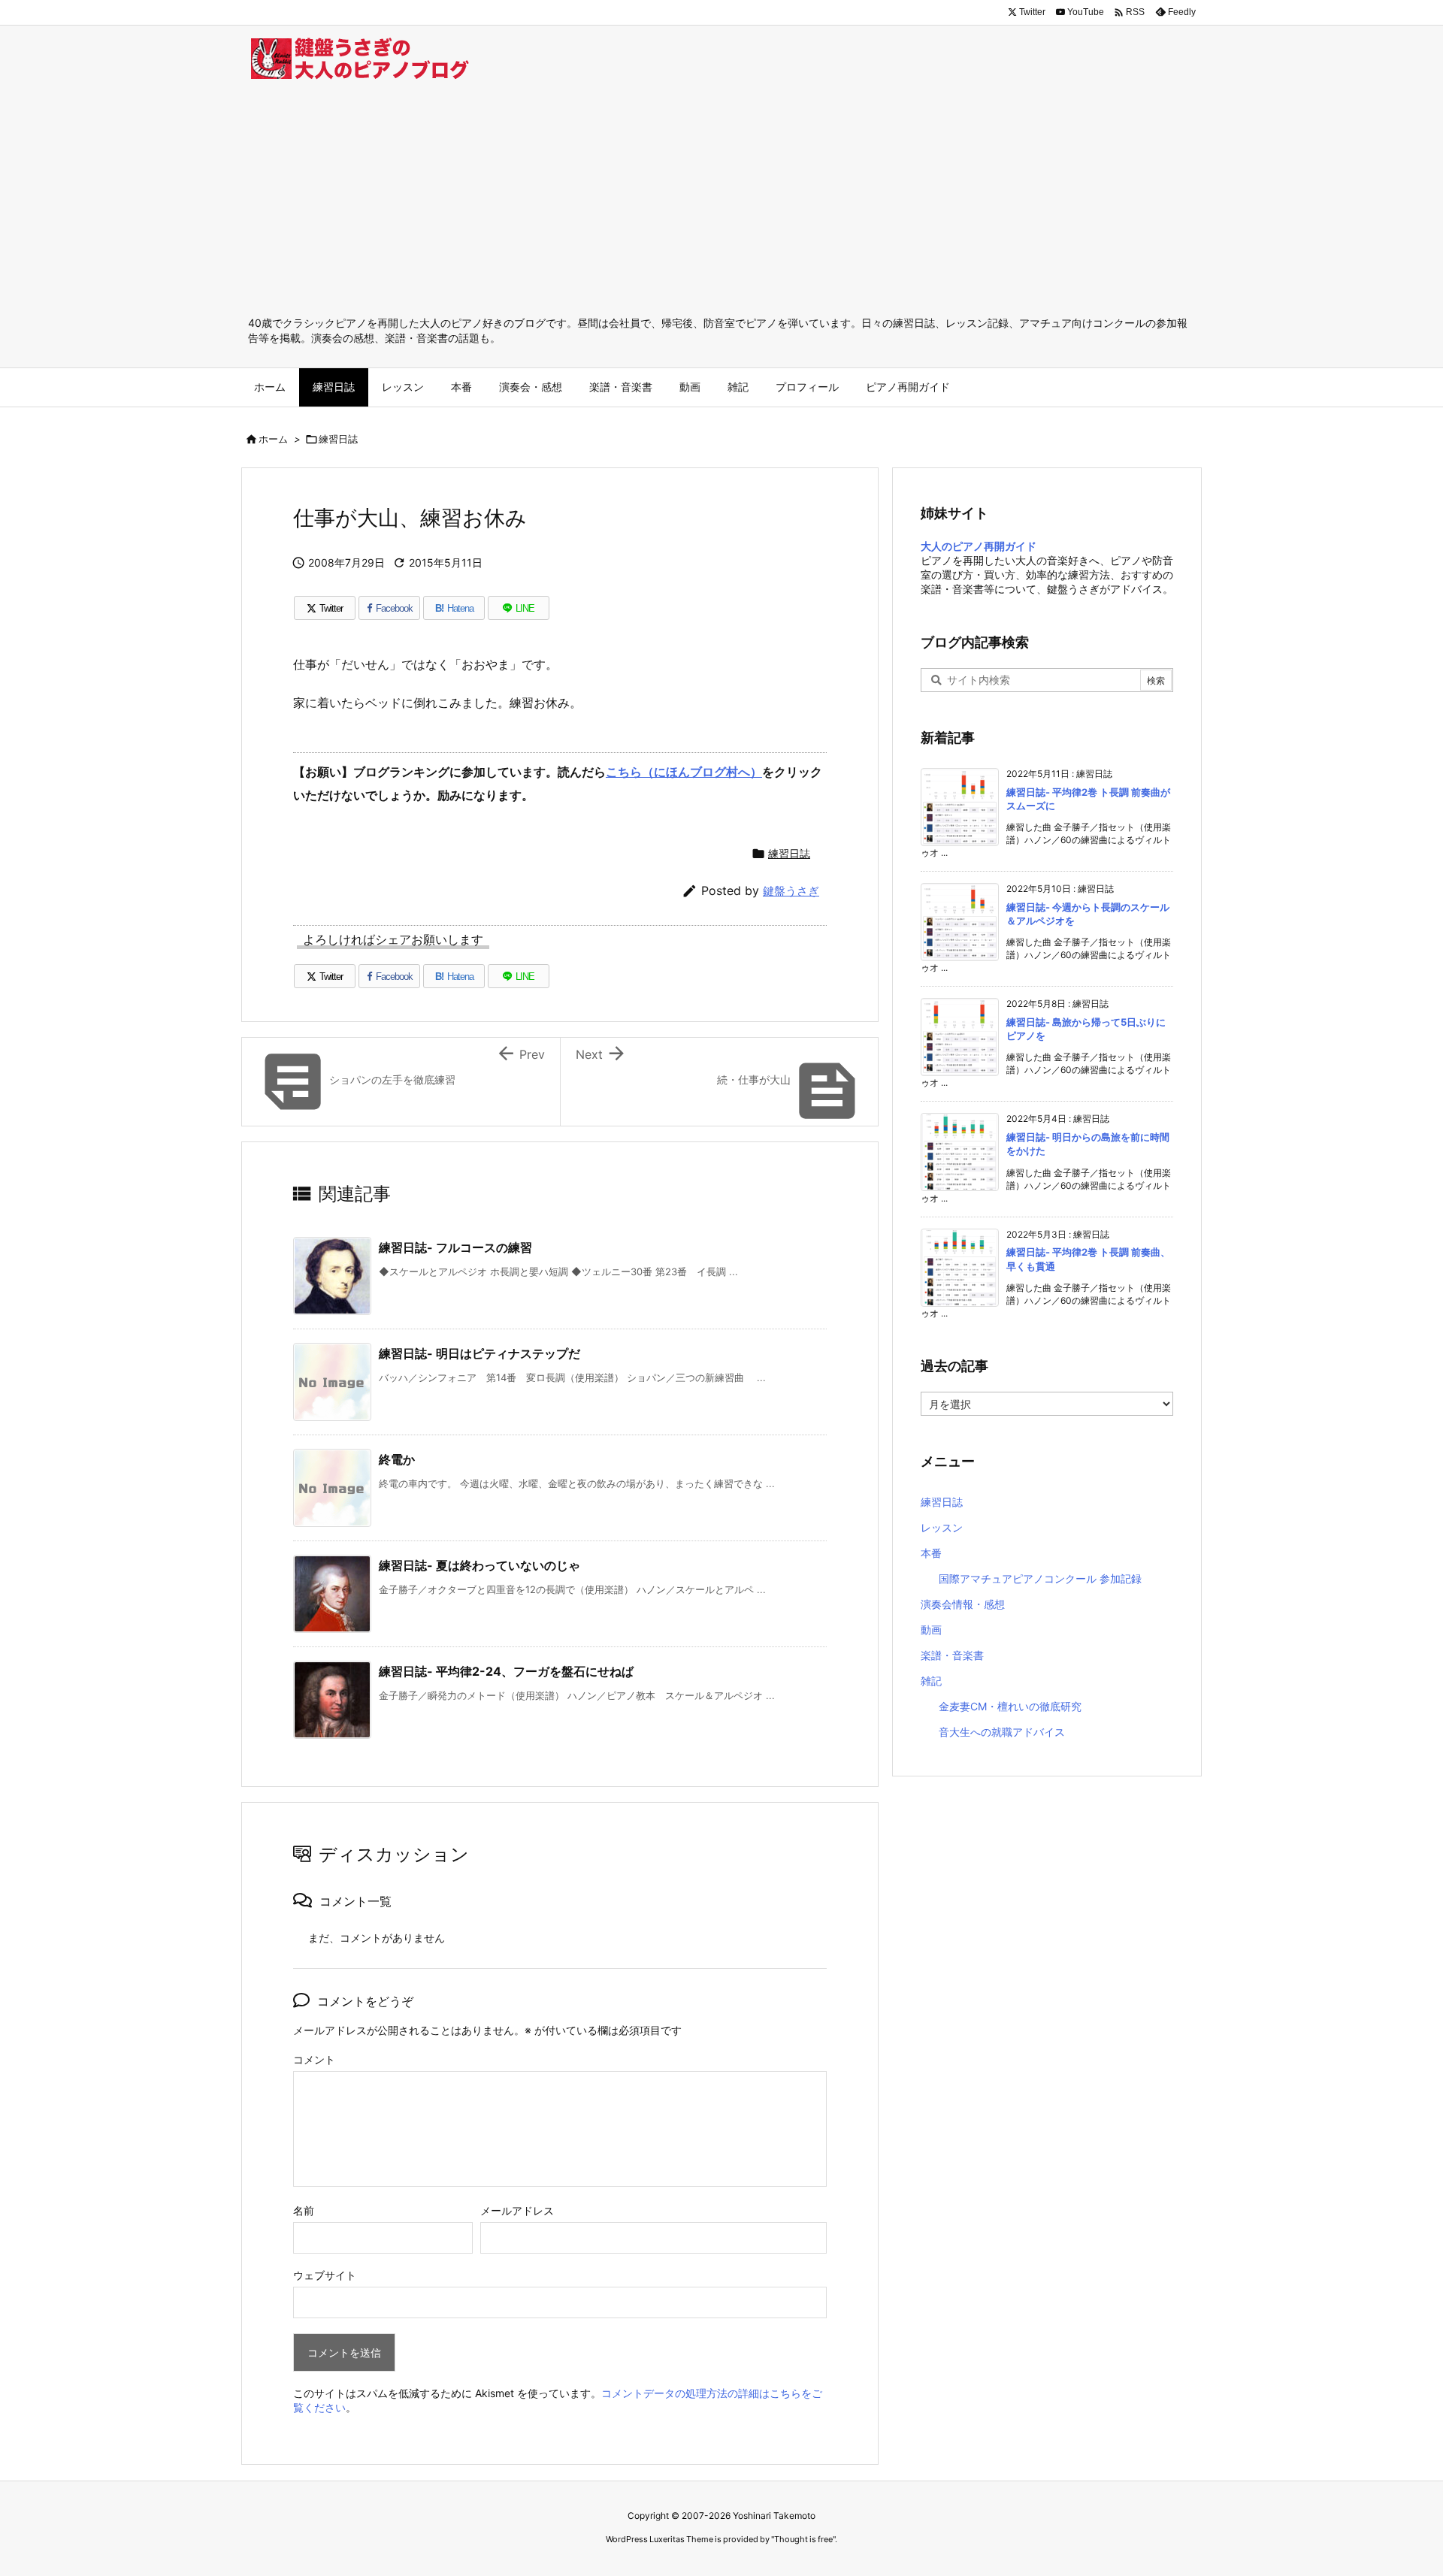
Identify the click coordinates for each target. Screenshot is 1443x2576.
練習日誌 (338, 439)
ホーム (273, 439)
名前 (304, 2210)
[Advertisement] (721, 203)
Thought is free (803, 2539)
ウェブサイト (325, 2275)
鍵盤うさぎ (791, 891)
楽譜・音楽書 (952, 1655)
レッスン (942, 1527)
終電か (397, 1459)
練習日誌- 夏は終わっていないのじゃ (479, 1565)
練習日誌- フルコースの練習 (455, 1247)
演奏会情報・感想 (963, 1604)
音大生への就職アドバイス (1002, 1732)
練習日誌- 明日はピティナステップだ (479, 1353)
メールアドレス (517, 2210)
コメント (314, 2059)
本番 (931, 1553)
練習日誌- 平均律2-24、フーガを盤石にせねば (506, 1671)
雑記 (931, 1681)
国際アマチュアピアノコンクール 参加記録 (1040, 1578)
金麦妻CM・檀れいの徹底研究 (1010, 1706)
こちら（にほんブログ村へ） (684, 772)
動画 (931, 1630)
